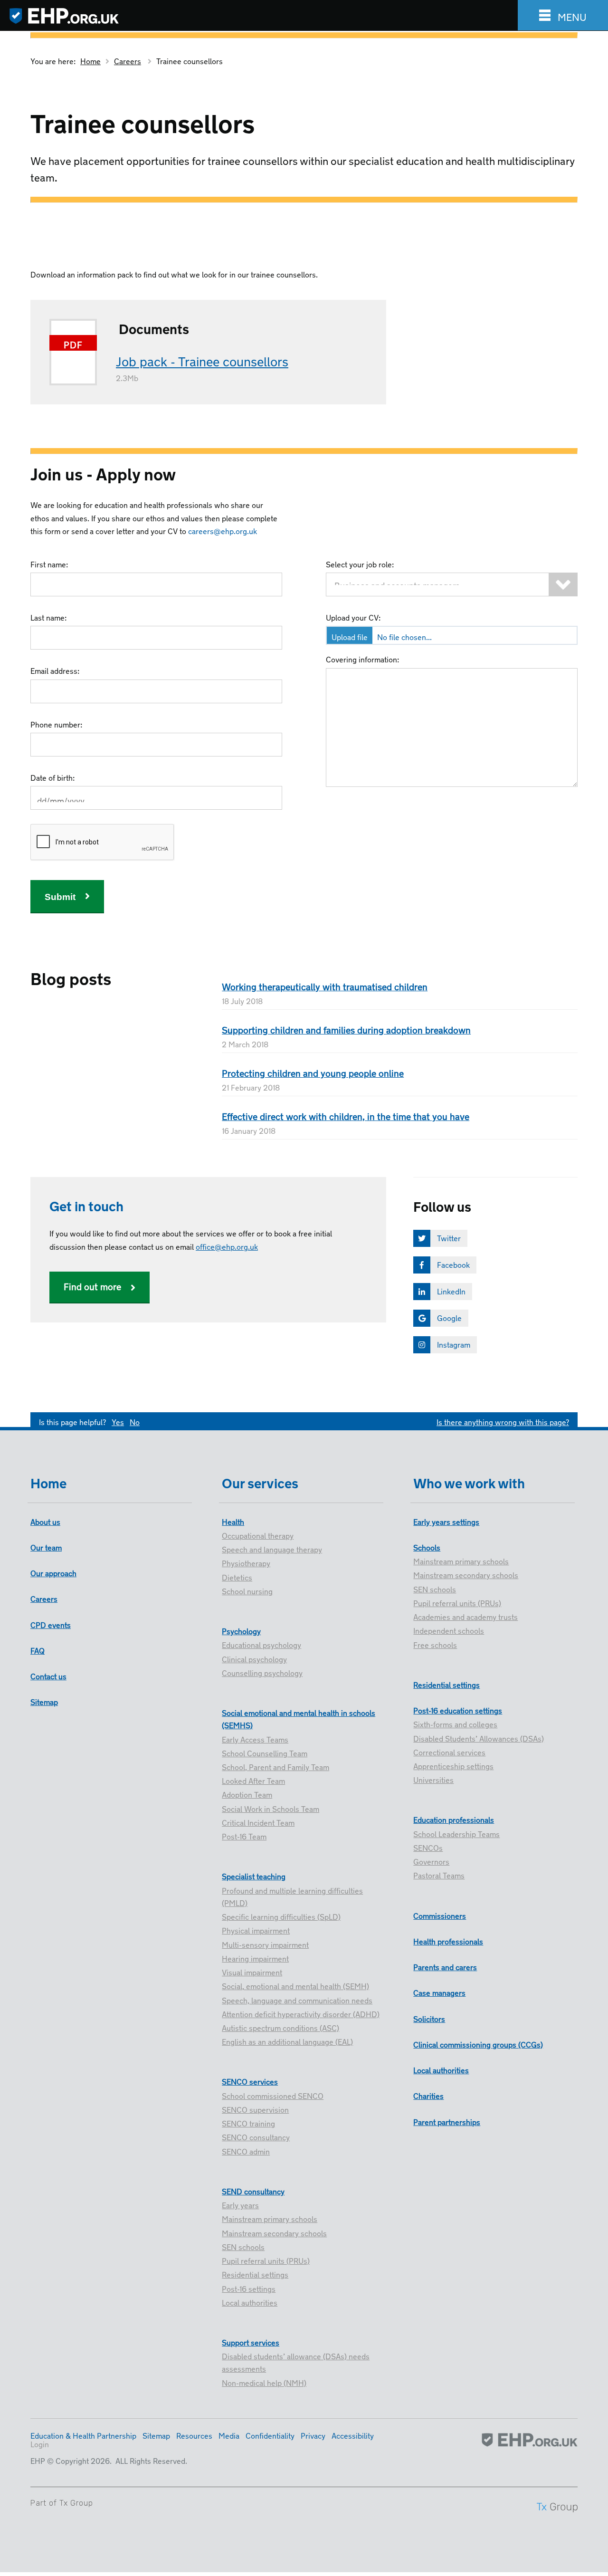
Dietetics (237, 1577)
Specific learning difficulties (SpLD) (281, 1916)
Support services (251, 2342)
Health (233, 1521)
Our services (260, 1481)
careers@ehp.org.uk (223, 530)
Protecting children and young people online (313, 1072)
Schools (427, 1547)
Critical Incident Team (258, 1822)
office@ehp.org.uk (227, 1246)
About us (45, 1521)
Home (90, 60)
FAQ (38, 1650)
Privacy (313, 2435)
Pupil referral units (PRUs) (266, 2260)
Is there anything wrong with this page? (503, 1421)
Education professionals (454, 1819)
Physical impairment (256, 1930)
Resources (194, 2435)
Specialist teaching (254, 1876)
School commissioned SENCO (273, 2095)
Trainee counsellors (190, 60)
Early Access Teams (255, 1739)
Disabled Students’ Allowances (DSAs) (479, 1738)
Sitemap (44, 1701)
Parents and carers (445, 1966)
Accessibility (353, 2435)
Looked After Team (253, 1780)
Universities (433, 1779)
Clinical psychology (254, 1658)
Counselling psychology (262, 1672)
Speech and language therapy (272, 1549)
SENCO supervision (255, 2109)
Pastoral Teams (439, 1875)
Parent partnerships (447, 2121)
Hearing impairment (255, 1958)
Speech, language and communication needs (297, 2000)
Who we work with (469, 1481)
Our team (46, 1547)
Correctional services (449, 1752)
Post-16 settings (249, 2288)
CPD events (51, 1624)
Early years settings (446, 1521)
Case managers (439, 1992)
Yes (118, 1421)
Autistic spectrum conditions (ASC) (280, 2027)
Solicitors (429, 2018)
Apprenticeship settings (453, 1765)
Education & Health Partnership (83, 2435)
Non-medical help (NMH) (264, 2382)
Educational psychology (261, 1644)
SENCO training (248, 2123)
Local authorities (250, 2302)
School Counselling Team (265, 1752)
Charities (428, 2095)
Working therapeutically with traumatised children (325, 986)
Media (229, 2435)
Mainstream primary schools (270, 2218)
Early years (240, 2204)
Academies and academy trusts (465, 1616)
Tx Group (76, 2503)
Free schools (435, 1644)
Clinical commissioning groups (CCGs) (478, 2044)
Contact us (48, 1676)
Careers (128, 60)
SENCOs (428, 1847)
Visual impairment (252, 1972)
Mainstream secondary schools (274, 2232)
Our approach (53, 1572)
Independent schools (449, 1630)
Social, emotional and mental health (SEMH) (295, 1985)
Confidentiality (270, 2435)
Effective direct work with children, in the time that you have (346, 1116)
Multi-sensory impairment (265, 1944)
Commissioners (440, 1915)
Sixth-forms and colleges (455, 1724)
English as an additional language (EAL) (287, 2041)
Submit (60, 897)
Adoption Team (247, 1794)
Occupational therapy (258, 1535)
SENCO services (250, 2081)
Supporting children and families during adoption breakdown (346, 1029)
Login (40, 2443)
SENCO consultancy (256, 2136)
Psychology (241, 1630)
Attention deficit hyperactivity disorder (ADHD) (301, 2013)
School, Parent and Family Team (275, 1766)
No (135, 1421)
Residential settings (255, 2274)
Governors (431, 1861)
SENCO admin (246, 2151)
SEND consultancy (253, 2191)
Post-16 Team (244, 1836)
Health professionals (448, 1941)
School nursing (247, 1590)
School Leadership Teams (456, 1833)
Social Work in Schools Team (271, 1808)
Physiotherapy (246, 1562)
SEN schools (243, 2246)
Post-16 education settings (458, 1710)
